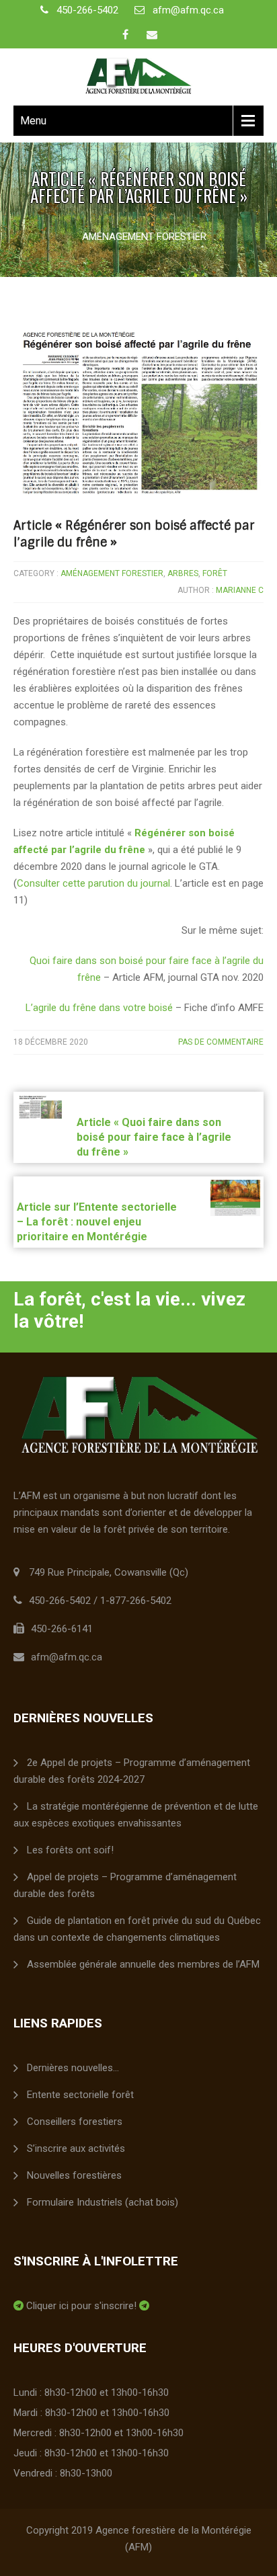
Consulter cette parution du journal (93, 883)
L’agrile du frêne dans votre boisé (99, 1008)
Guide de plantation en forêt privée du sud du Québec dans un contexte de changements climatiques (137, 1929)
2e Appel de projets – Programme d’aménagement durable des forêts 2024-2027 (132, 1771)
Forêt (215, 573)
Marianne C (240, 590)
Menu (33, 121)
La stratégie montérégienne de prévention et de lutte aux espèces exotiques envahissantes (136, 1815)
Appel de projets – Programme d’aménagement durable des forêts (125, 1885)
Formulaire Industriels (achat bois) (103, 2202)
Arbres (183, 573)
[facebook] (125, 34)
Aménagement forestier (144, 237)
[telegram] (18, 2306)
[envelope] (152, 34)
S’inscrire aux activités (76, 2148)
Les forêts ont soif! (70, 1850)
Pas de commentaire (221, 1042)
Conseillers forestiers (75, 2122)
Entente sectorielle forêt (80, 2095)
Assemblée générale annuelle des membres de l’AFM (143, 1964)
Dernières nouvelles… (73, 2068)
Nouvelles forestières (74, 2175)
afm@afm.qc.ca (188, 10)
